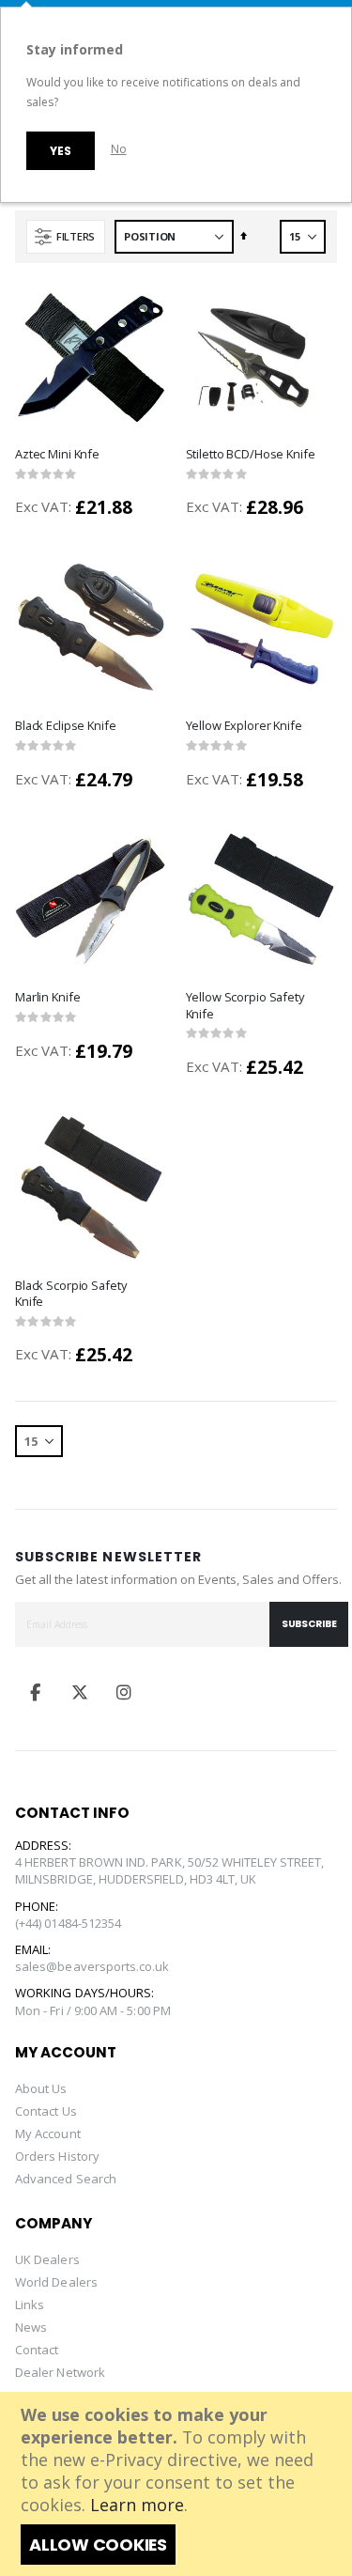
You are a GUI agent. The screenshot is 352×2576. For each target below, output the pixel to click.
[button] (158, 458)
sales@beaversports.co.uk (92, 1966)
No (119, 149)
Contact (37, 2350)
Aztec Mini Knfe (57, 454)
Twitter (80, 1692)
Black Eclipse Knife (66, 726)
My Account (48, 2134)
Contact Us (46, 2111)
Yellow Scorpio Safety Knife (245, 1005)
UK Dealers (47, 2259)
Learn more (137, 2505)
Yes (60, 151)
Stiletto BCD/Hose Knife (251, 454)
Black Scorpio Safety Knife (70, 1294)
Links (30, 2304)
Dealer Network (60, 2372)
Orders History (57, 2156)
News (31, 2327)
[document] (178, 2484)
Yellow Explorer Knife (244, 726)
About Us (41, 2088)
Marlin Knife (47, 997)
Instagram (124, 1692)
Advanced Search (66, 2179)
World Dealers (56, 2282)
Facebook (36, 1692)
